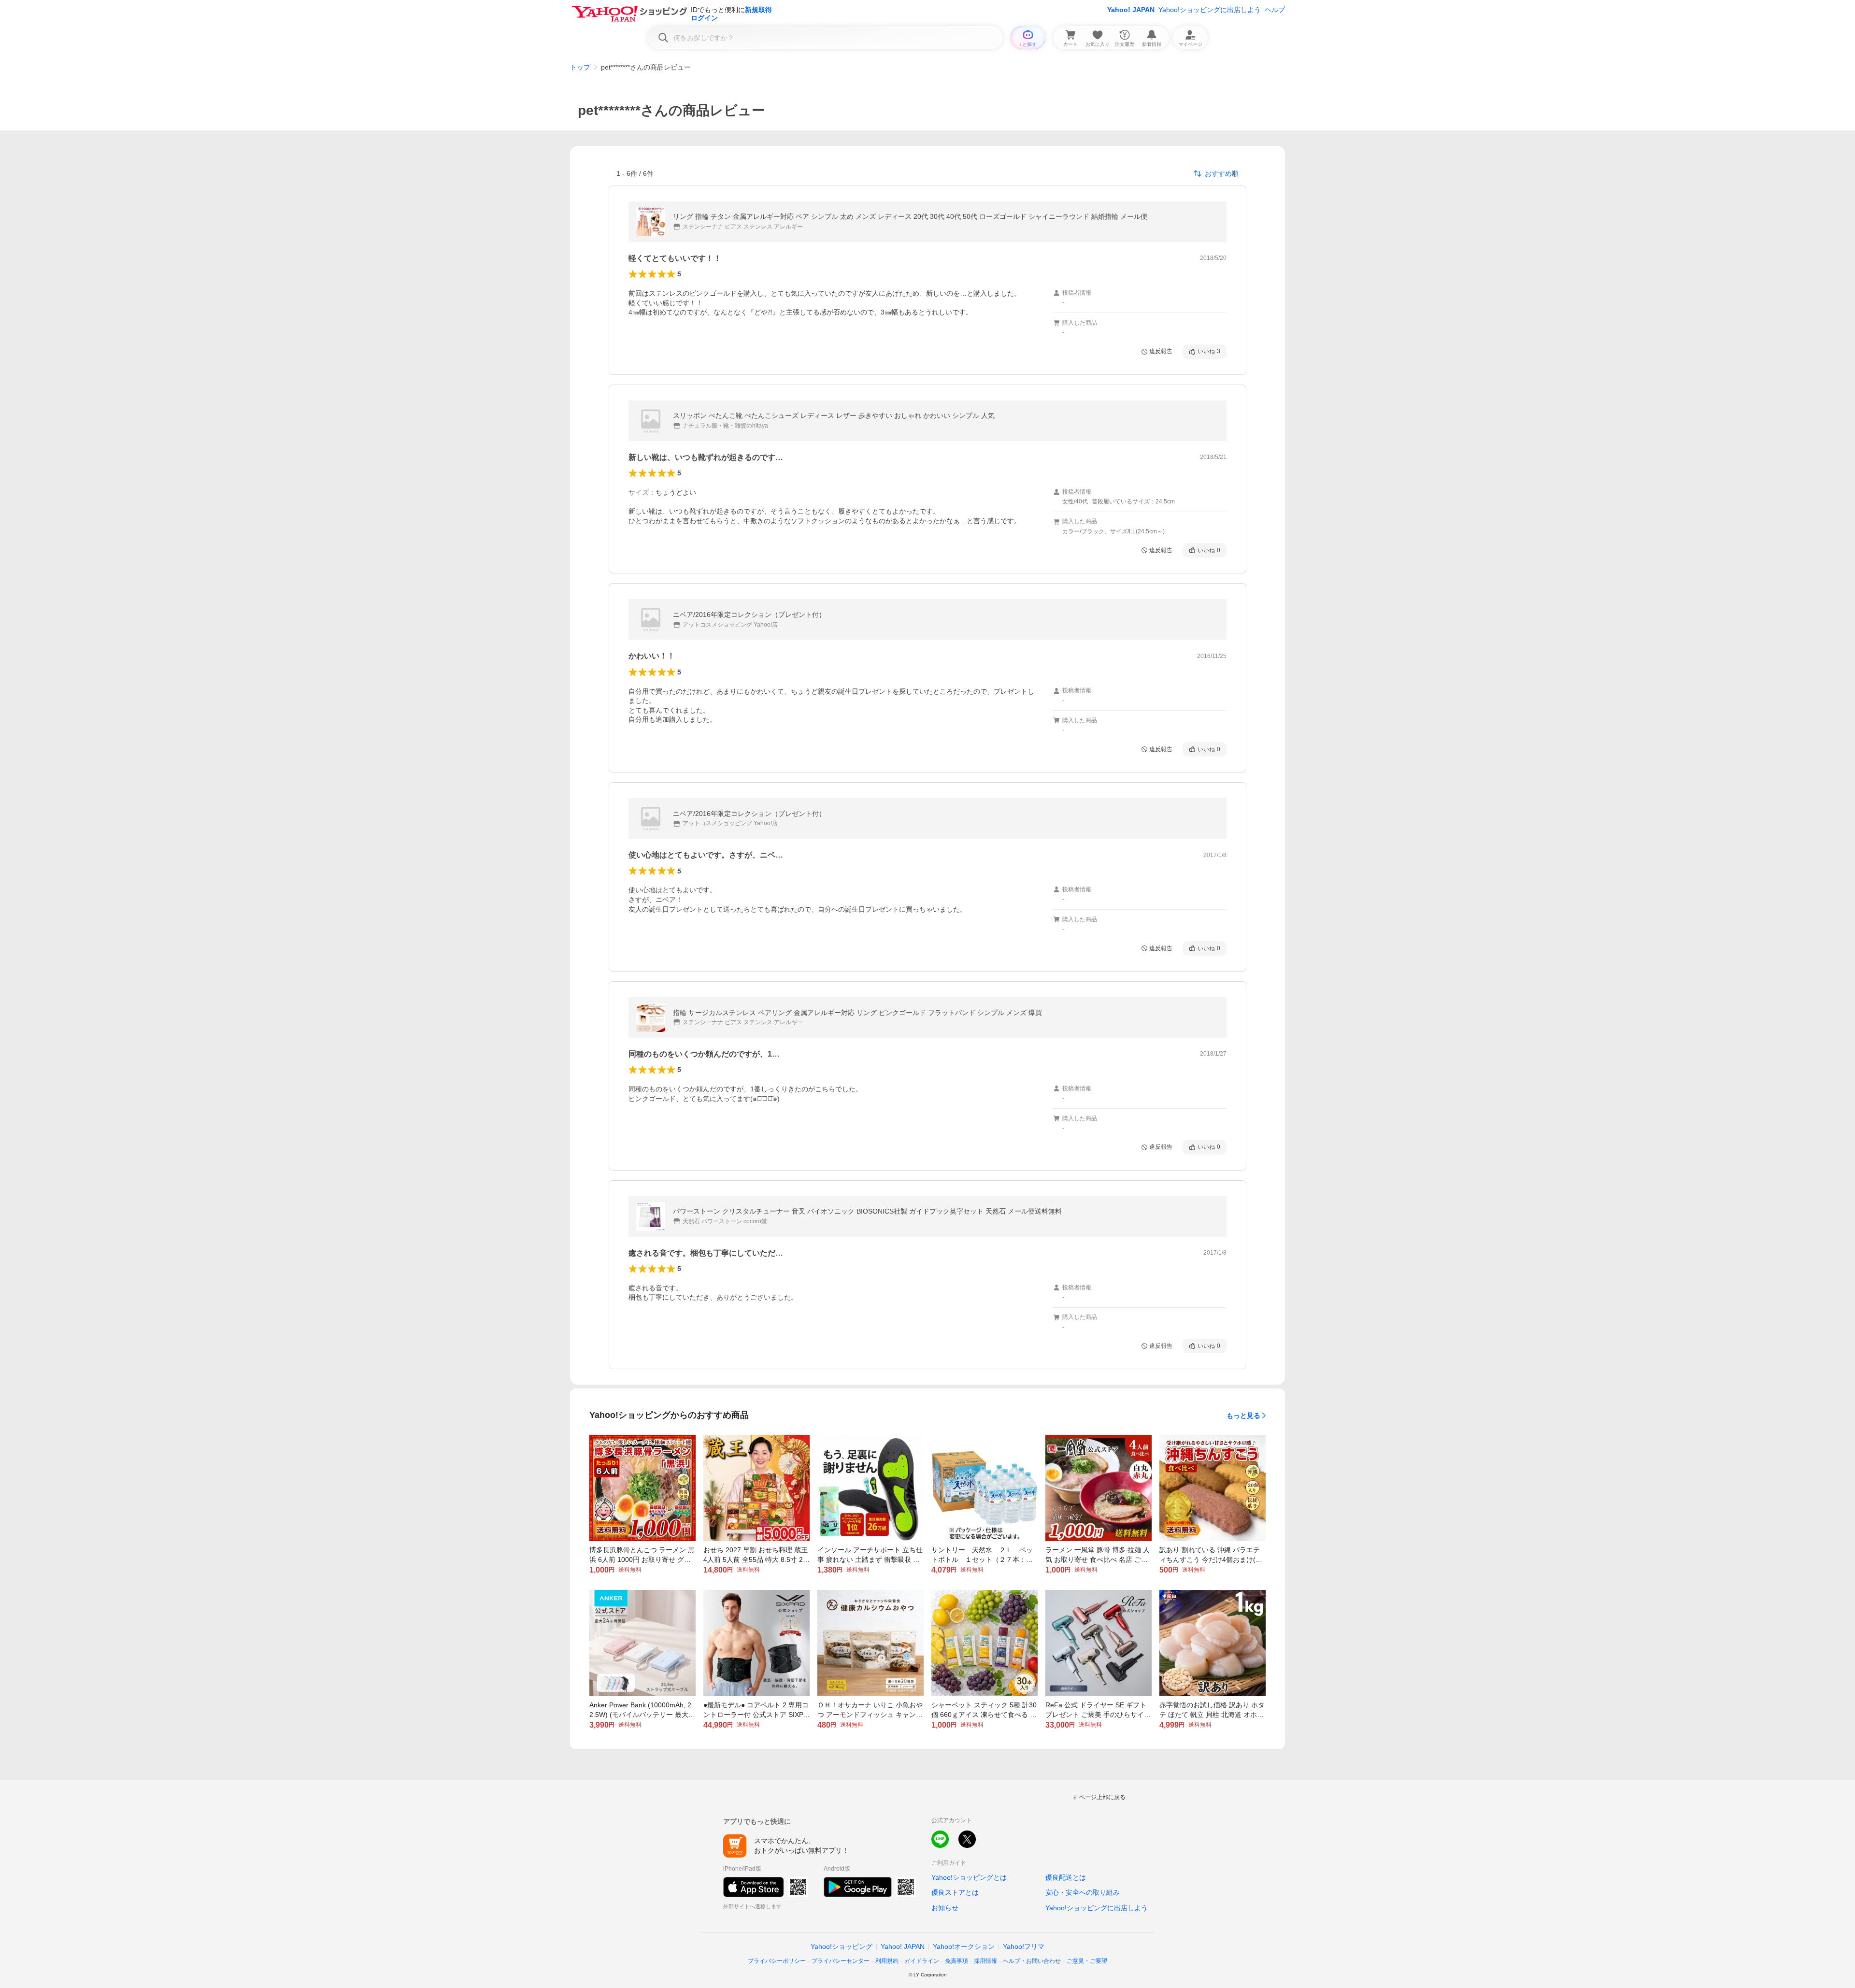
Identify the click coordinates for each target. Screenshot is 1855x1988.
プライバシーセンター (841, 1961)
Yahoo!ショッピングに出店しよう (1210, 10)
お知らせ (945, 1908)
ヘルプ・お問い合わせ (1032, 1961)
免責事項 (956, 1961)
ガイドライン (922, 1961)
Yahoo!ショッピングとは (969, 1877)
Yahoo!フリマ (1024, 1946)
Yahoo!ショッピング (842, 1946)
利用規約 (887, 1961)
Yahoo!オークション (964, 1946)
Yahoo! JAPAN (1131, 10)
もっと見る (1243, 1416)
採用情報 (985, 1961)
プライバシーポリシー (777, 1961)
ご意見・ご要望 (1087, 1961)
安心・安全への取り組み (1083, 1892)
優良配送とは (1066, 1877)
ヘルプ (1275, 10)
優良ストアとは (955, 1892)
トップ (580, 67)
